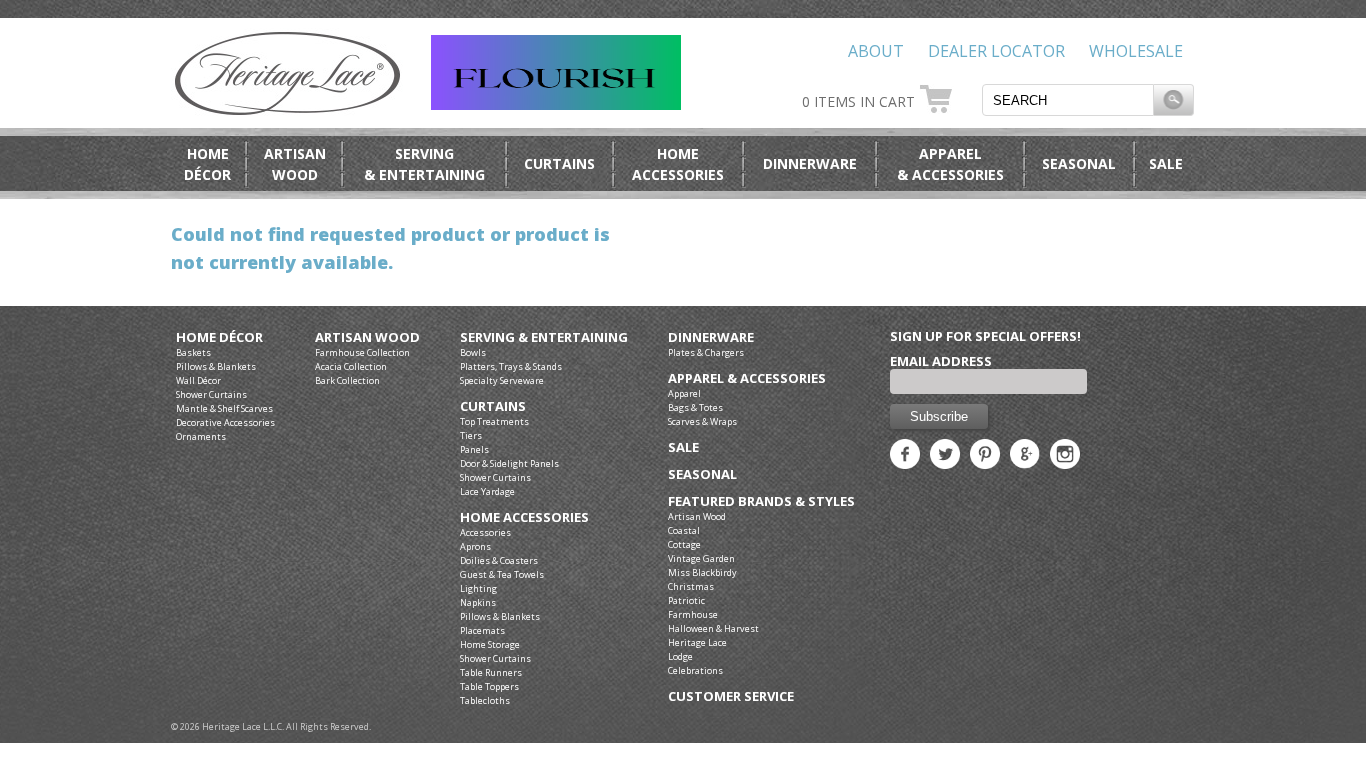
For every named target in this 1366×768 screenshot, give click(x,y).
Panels (474, 449)
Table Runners (491, 672)
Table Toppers (489, 686)
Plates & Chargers (706, 352)
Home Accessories (524, 517)
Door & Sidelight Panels (509, 463)
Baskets (193, 352)
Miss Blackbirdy (702, 572)
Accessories (485, 532)
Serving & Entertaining (544, 337)
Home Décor (219, 337)
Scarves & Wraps (702, 421)
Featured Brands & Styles (761, 501)
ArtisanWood (295, 164)
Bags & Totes (695, 407)
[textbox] (1068, 100)
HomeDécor (207, 164)
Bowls (473, 352)
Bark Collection (347, 380)
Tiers (471, 435)
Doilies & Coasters (499, 560)
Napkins (478, 602)
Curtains (559, 163)
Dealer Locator (996, 51)
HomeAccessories (678, 164)
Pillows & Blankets (216, 366)
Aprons (475, 546)
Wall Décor (198, 380)
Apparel (684, 393)
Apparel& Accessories (950, 164)
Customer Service (731, 696)
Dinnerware (810, 163)
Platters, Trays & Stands (511, 366)
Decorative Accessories (225, 422)
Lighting (478, 588)
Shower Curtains (211, 394)
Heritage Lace (697, 642)
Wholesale (1136, 51)
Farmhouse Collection (362, 352)
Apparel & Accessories (747, 378)
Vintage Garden (701, 558)
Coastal (684, 530)
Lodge (680, 656)
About (876, 51)
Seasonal (1079, 163)
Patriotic (686, 600)
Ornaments (201, 436)
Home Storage (490, 644)
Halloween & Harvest (713, 628)
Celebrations (695, 670)
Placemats (482, 630)
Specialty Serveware (502, 380)
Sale (1166, 163)
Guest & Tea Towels (502, 574)
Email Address (941, 361)
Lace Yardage (487, 491)
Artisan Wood (367, 337)
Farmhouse (693, 614)
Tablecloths (485, 700)
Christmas (691, 586)
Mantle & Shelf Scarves (224, 408)
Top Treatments (494, 421)
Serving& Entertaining (424, 164)
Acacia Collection (351, 366)
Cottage (684, 544)
